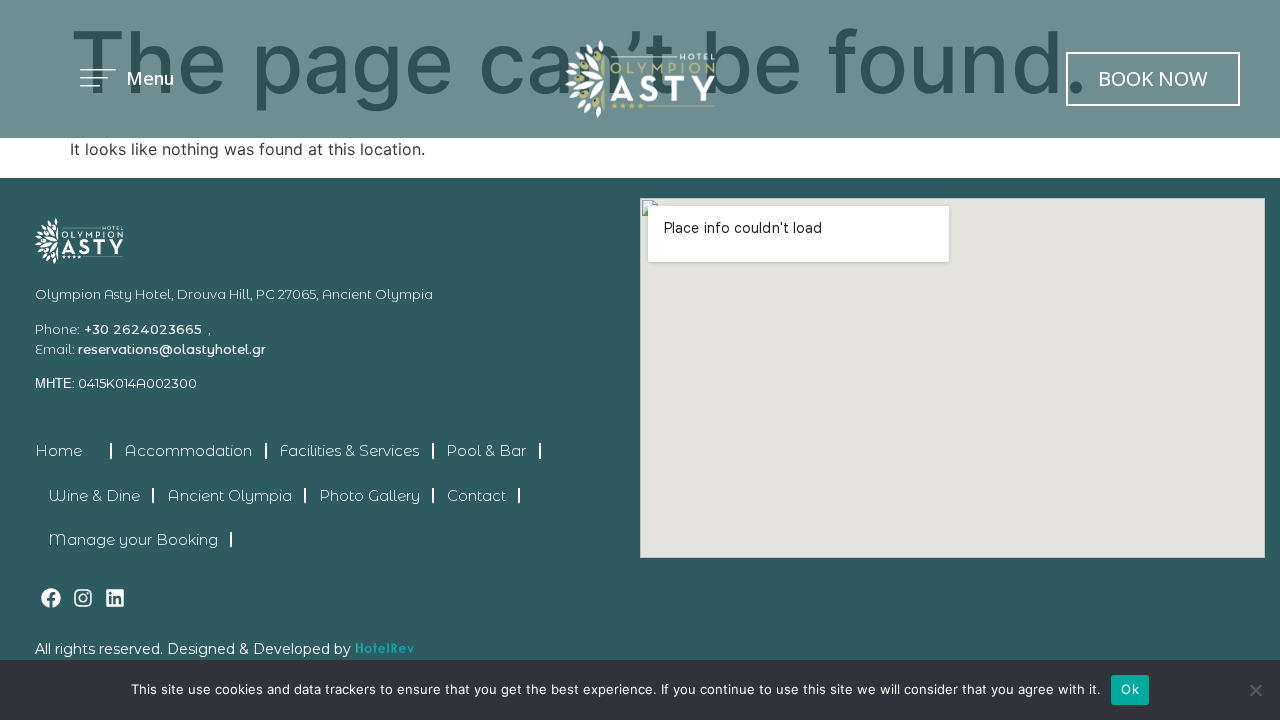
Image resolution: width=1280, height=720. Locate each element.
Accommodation (188, 450)
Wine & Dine (94, 495)
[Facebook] (51, 598)
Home (58, 450)
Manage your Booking (133, 539)
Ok (1130, 689)
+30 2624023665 (141, 329)
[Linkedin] (115, 598)
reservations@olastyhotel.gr (172, 349)
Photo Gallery (369, 495)
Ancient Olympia (229, 495)
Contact (476, 495)
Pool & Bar (486, 450)
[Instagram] (83, 598)
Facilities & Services (349, 450)
